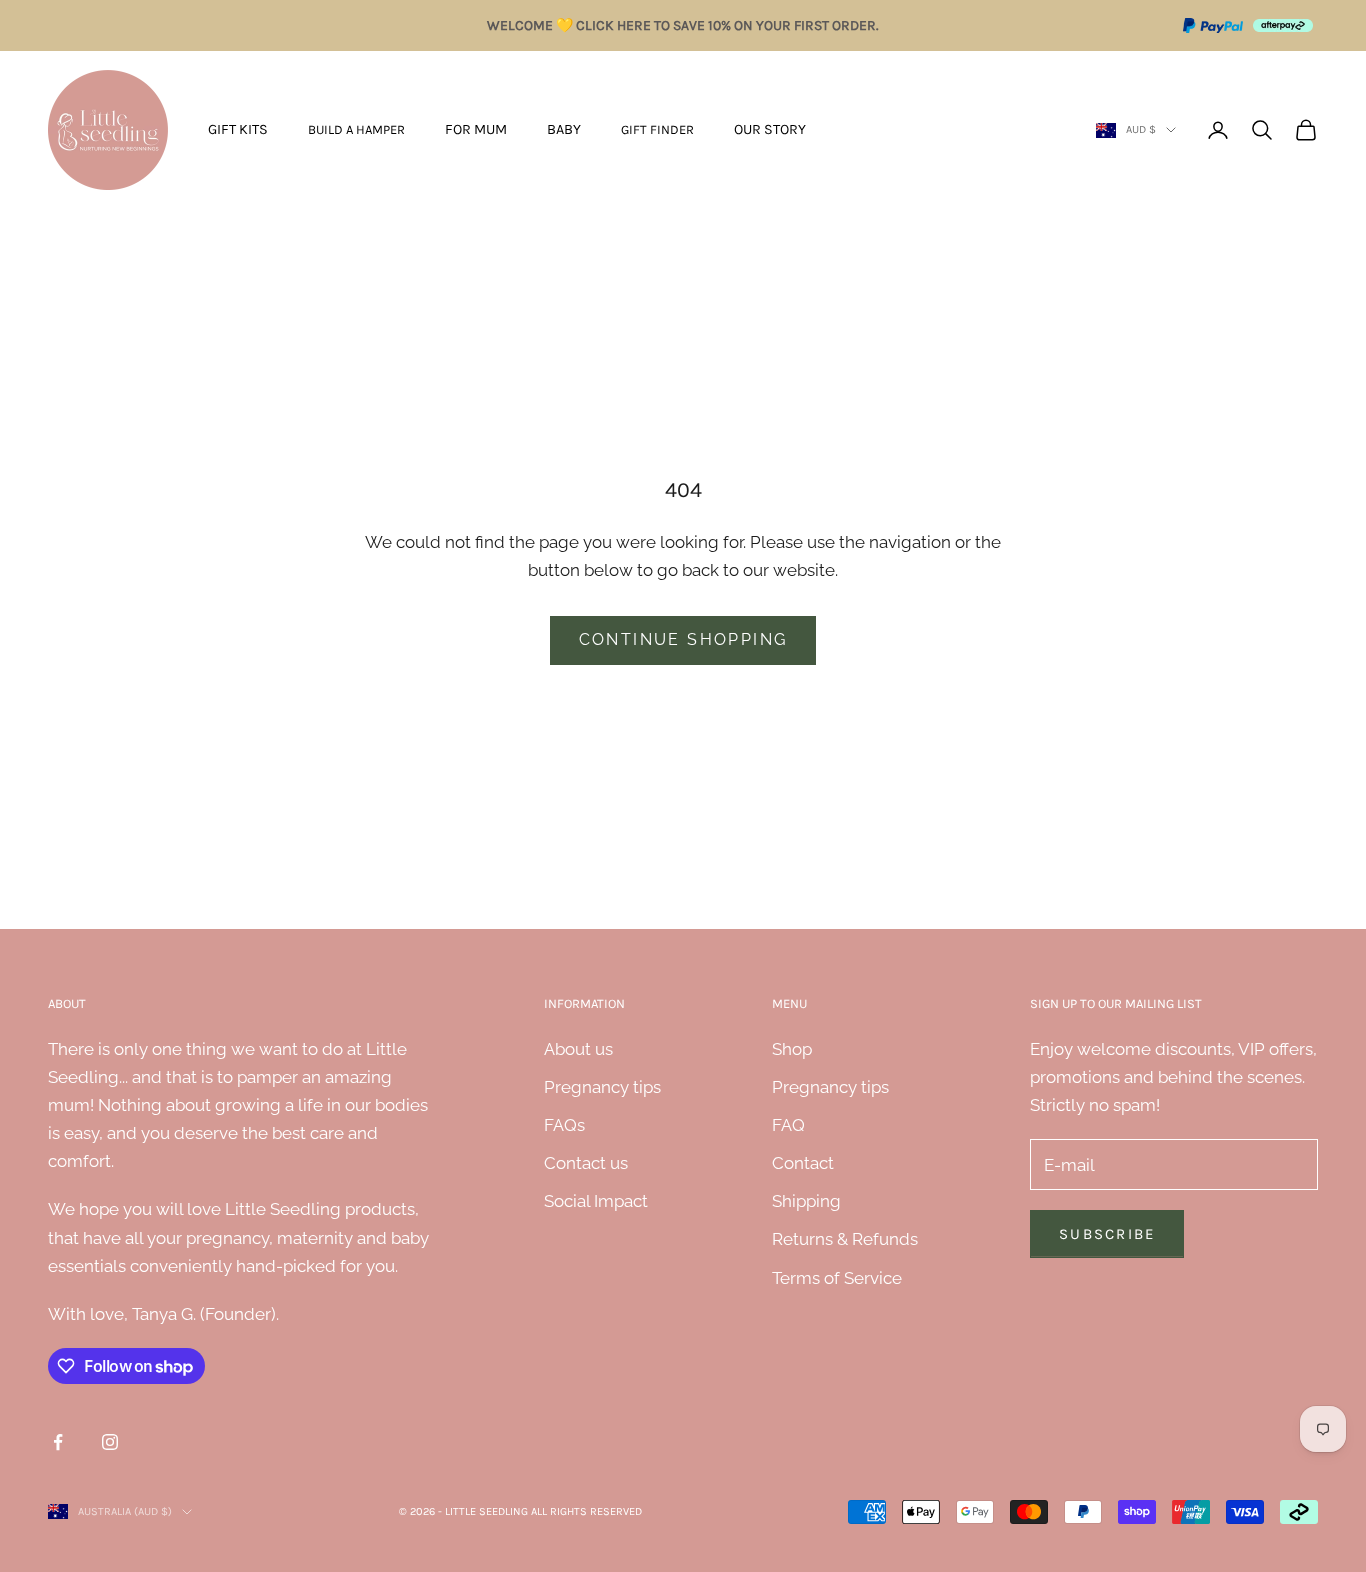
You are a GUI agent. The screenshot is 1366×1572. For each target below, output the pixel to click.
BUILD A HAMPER (356, 129)
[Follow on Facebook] (58, 1442)
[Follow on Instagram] (110, 1442)
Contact (803, 1163)
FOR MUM (476, 129)
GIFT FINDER (657, 129)
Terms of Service (837, 1278)
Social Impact (596, 1201)
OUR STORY (770, 129)
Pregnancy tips (602, 1087)
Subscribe (1107, 1234)
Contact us (586, 1163)
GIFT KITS (238, 129)
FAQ (788, 1125)
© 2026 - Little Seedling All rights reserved (520, 1511)
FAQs (564, 1125)
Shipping (806, 1201)
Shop (792, 1049)
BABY (564, 129)
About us (578, 1049)
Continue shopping (683, 639)
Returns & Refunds (845, 1239)
